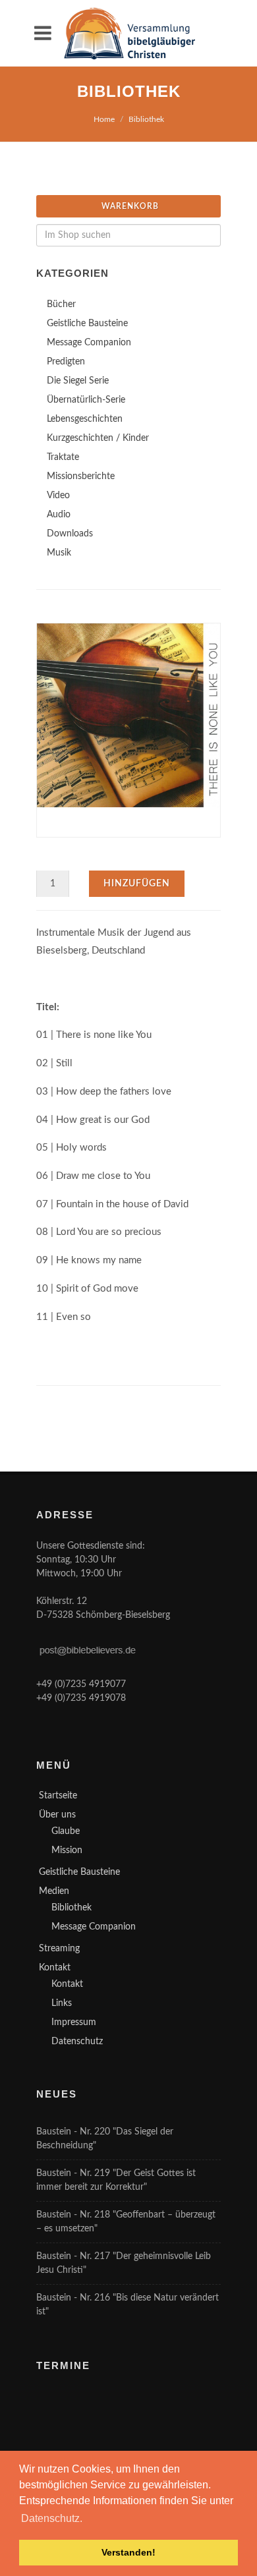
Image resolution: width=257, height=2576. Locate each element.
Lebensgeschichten (85, 419)
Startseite (58, 1796)
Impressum (74, 2022)
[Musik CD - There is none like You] (128, 715)
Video (58, 496)
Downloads (70, 534)
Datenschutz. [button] (52, 2518)
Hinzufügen (137, 884)
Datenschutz (77, 2042)
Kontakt (55, 1968)
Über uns (57, 1815)
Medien (54, 1891)
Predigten (66, 362)
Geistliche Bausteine (87, 324)
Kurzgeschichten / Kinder (98, 438)
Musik (59, 553)
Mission (67, 1850)
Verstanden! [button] (128, 2552)
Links (62, 2003)
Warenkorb (130, 206)
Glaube (66, 1831)
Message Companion (89, 343)
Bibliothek (146, 119)
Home (104, 119)
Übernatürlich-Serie (86, 400)
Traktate (63, 457)
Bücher (61, 304)
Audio (59, 515)
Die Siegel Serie (78, 381)
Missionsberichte (81, 476)
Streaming (59, 1949)
